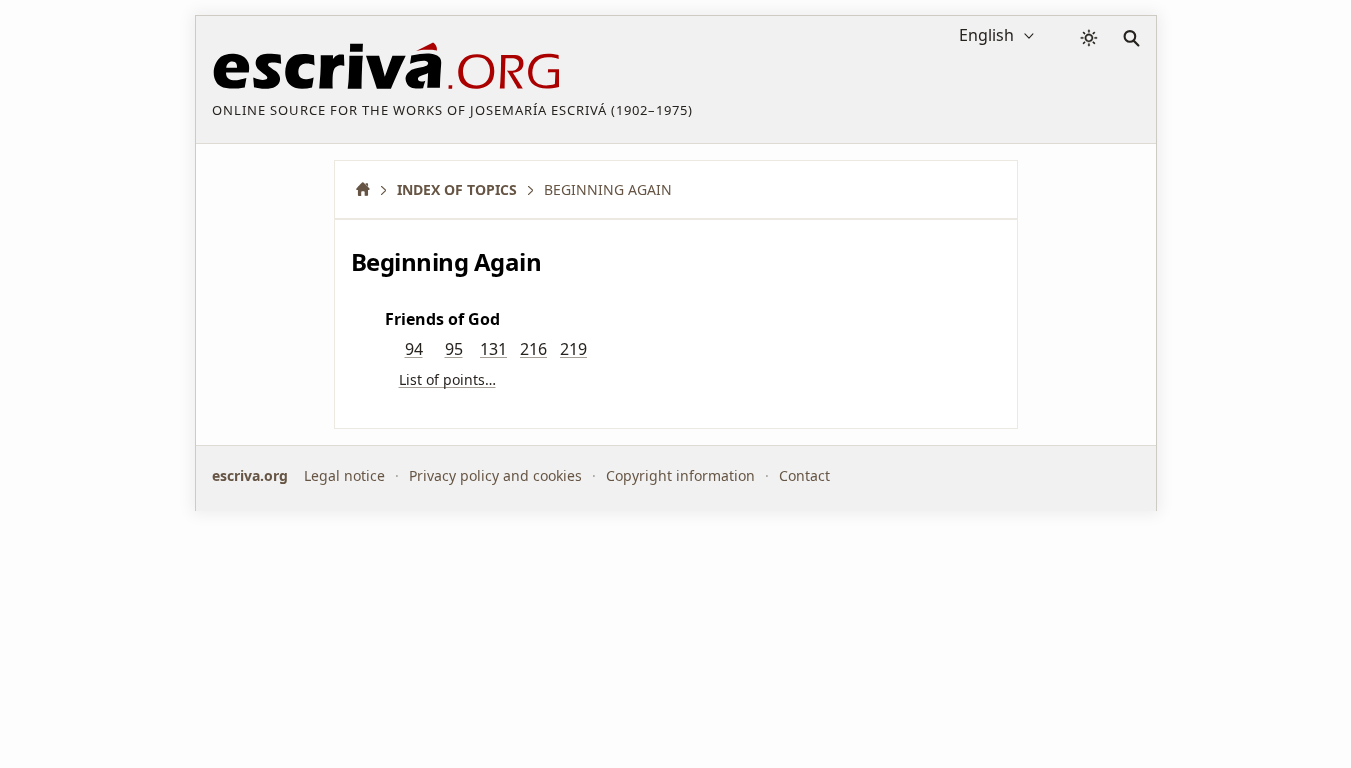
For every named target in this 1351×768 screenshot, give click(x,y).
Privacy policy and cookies (495, 475)
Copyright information (680, 475)
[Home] (370, 189)
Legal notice (344, 475)
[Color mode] (1089, 38)
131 (493, 349)
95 (454, 349)
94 (414, 349)
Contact (804, 475)
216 (533, 349)
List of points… (447, 379)
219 (573, 349)
